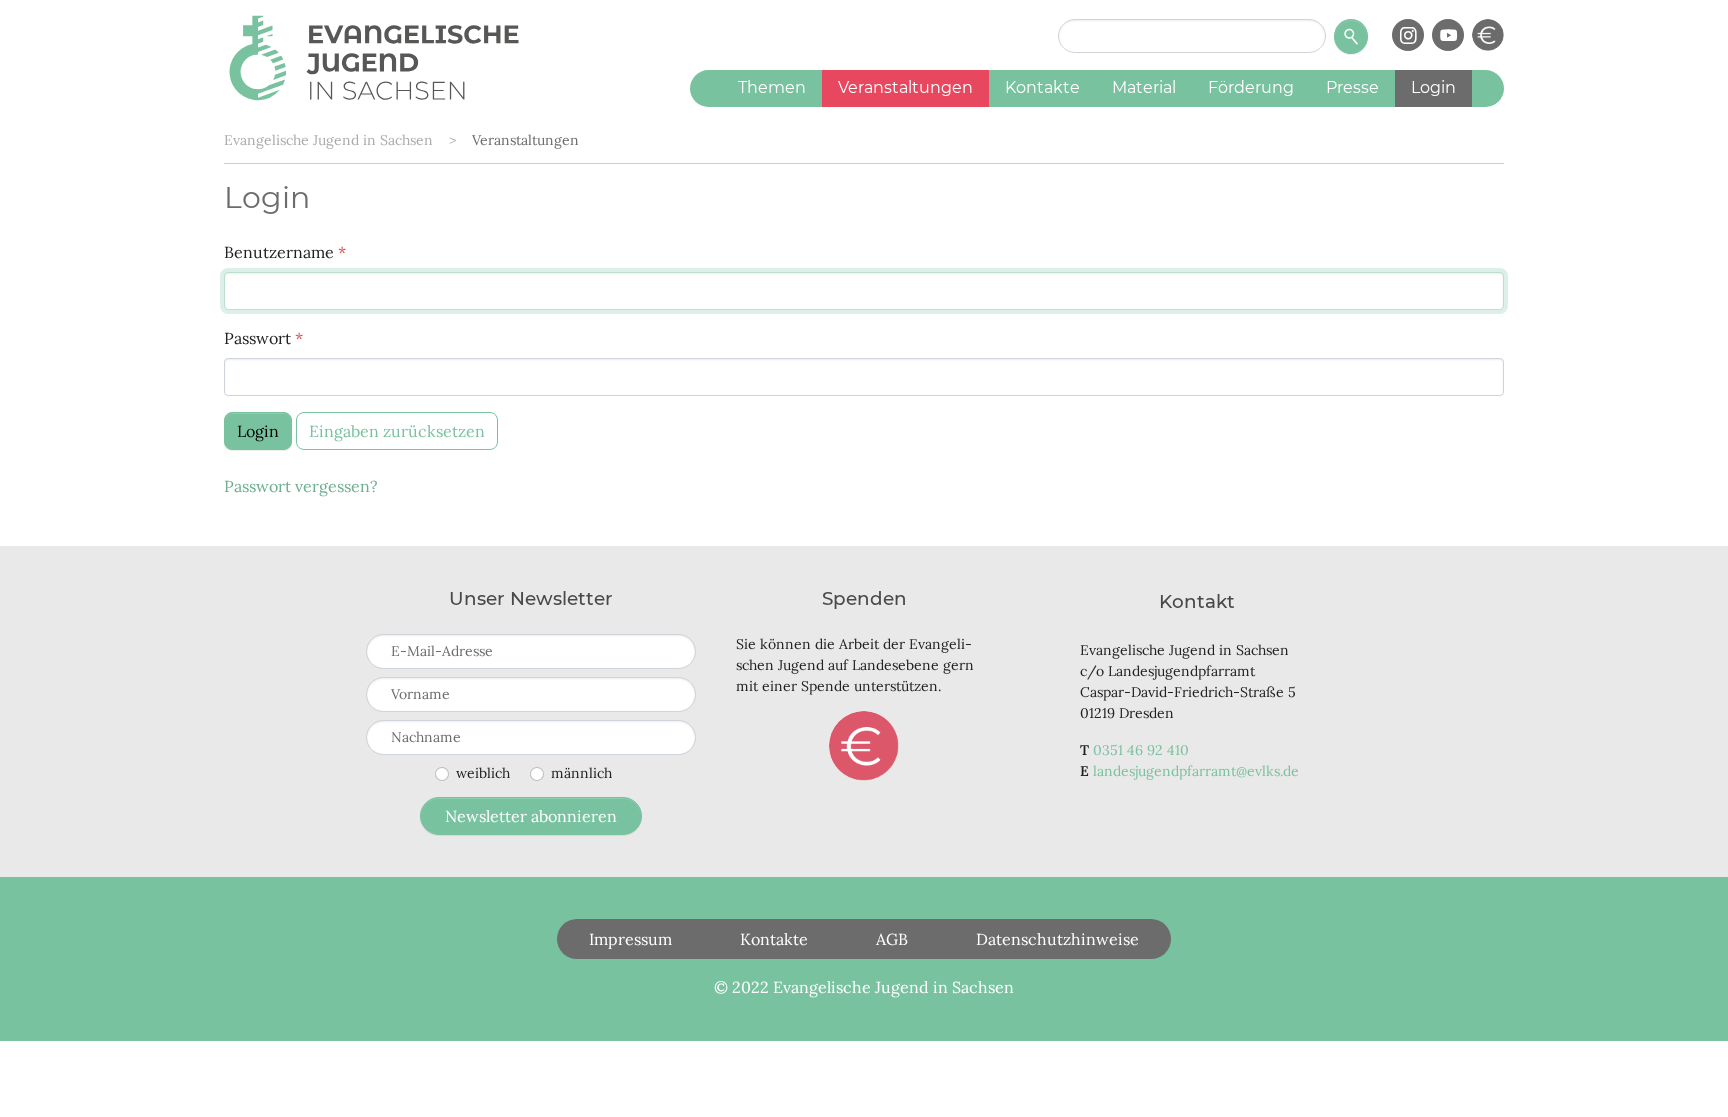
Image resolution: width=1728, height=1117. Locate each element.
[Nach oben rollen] (1684, 1073)
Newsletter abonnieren (531, 816)
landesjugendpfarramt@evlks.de (1196, 771)
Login (258, 431)
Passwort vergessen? (301, 486)
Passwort (263, 338)
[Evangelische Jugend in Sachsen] (374, 55)
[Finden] (1351, 36)
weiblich (483, 773)
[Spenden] (1488, 35)
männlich (581, 773)
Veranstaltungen (525, 140)
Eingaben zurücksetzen (397, 431)
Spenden (864, 746)
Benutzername (285, 252)
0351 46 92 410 (1141, 750)
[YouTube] (1448, 35)
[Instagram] (1408, 35)
